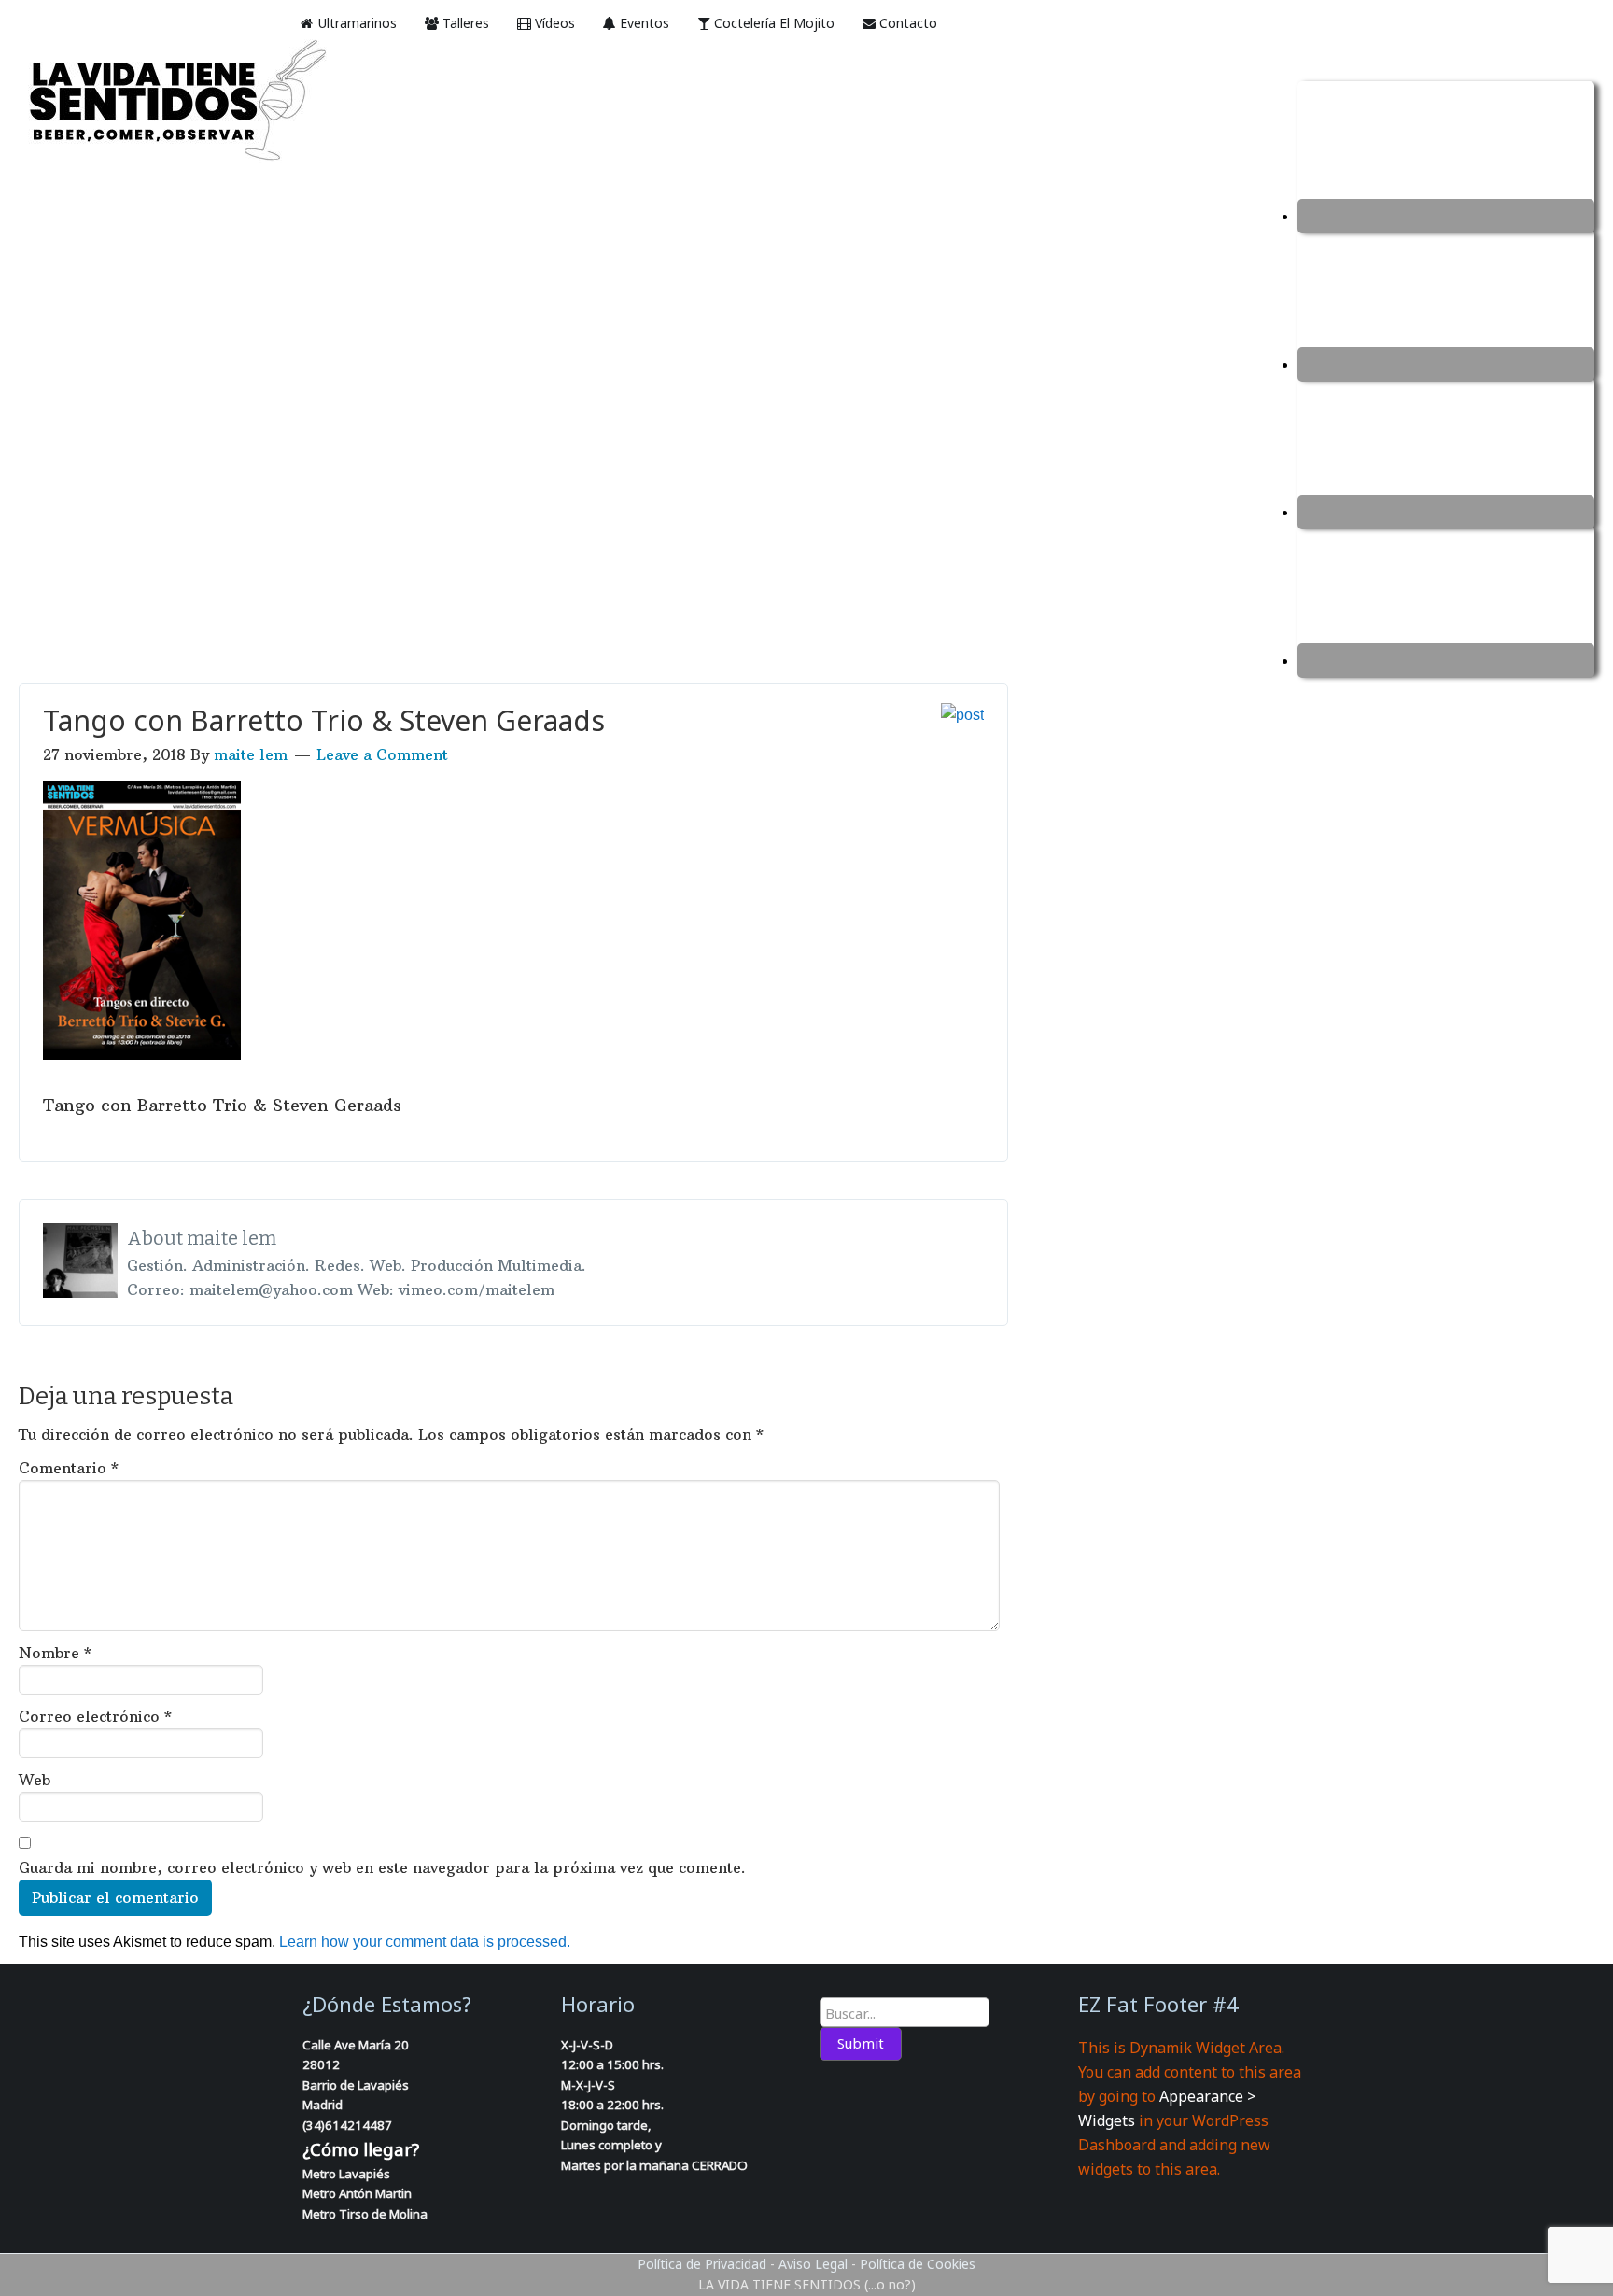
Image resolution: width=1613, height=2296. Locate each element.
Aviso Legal (813, 2264)
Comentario (69, 1468)
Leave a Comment (382, 754)
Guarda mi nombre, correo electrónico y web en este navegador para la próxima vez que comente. (382, 1867)
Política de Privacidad (702, 2264)
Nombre (55, 1653)
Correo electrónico (95, 1716)
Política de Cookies (918, 2264)
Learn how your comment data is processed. (425, 1942)
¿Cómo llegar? (361, 2149)
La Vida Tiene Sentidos (215, 102)
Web (35, 1780)
